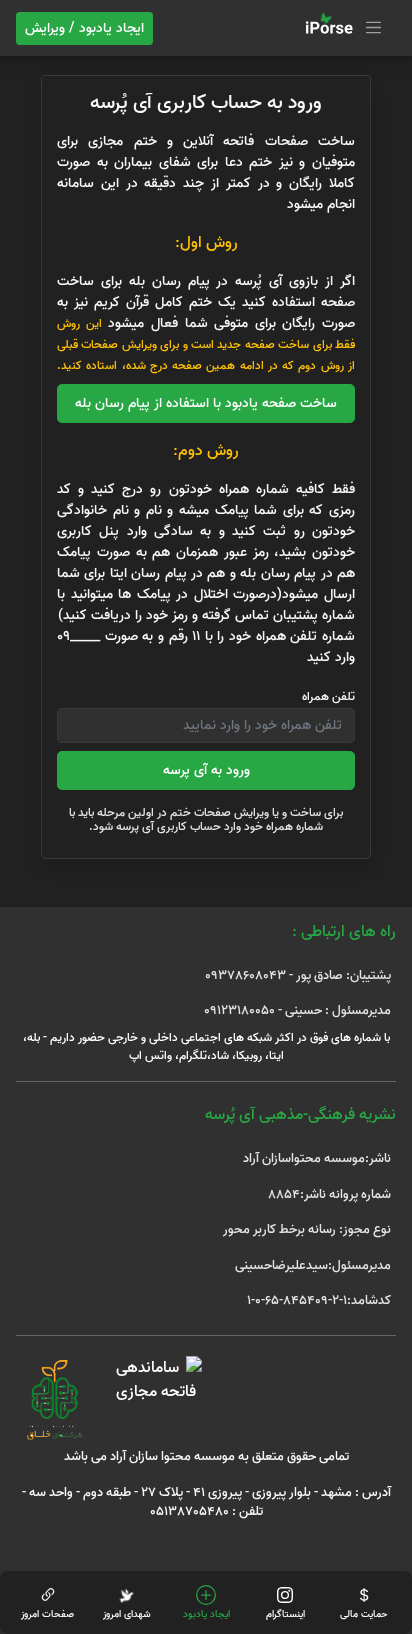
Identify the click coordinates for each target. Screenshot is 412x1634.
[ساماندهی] (155, 1380)
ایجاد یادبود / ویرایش (84, 28)
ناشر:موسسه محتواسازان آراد (317, 1158)
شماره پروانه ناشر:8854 (329, 1194)
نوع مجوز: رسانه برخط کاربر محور (307, 1229)
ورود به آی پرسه (206, 770)
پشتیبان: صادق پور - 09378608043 (298, 975)
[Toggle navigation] (341, 28)
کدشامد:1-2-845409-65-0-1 (319, 1300)
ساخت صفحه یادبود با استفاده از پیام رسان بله (206, 403)
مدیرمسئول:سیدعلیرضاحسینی (313, 1265)
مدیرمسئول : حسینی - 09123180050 (297, 1010)
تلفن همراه (328, 697)
